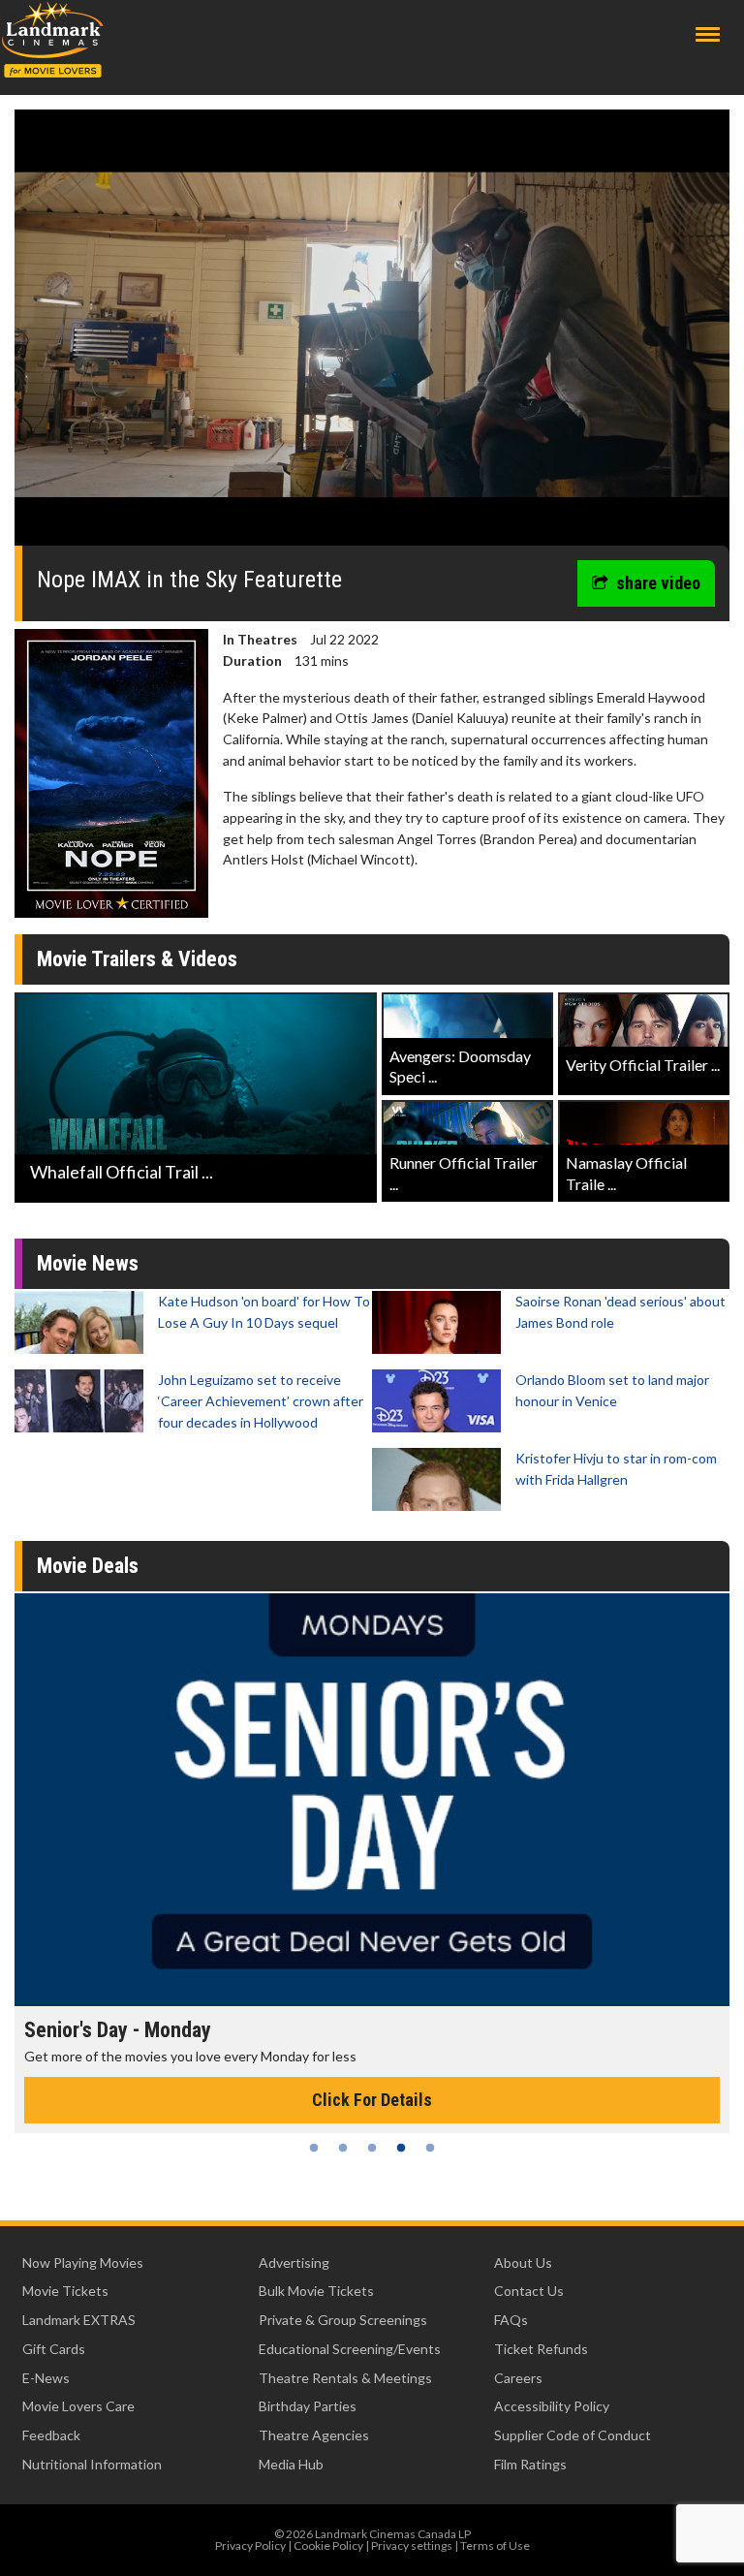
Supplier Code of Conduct (573, 2435)
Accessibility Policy (552, 2406)
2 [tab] (343, 2148)
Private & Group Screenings (343, 2320)
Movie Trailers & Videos (137, 959)
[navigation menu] (708, 34)
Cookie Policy (328, 2545)
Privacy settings (412, 2545)
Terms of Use (495, 2545)
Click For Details (372, 2100)
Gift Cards (54, 2349)
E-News (46, 2378)
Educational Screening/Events (350, 2349)
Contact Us (529, 2291)
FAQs (511, 2320)
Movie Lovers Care (78, 2406)
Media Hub (291, 2464)
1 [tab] (314, 2148)
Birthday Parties (308, 2406)
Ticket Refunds (541, 2349)
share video (658, 583)
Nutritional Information (92, 2464)
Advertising (294, 2262)
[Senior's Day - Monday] (372, 1800)
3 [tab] (372, 2148)
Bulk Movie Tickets (316, 2291)
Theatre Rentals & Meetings (345, 2378)
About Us (523, 2262)
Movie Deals (88, 1566)
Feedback (51, 2435)
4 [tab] (401, 2148)
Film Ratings (530, 2464)
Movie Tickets (65, 2291)
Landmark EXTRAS (79, 2320)
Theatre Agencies (314, 2435)
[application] (372, 335)
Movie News (88, 1263)
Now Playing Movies (83, 2262)
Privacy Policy (250, 2545)
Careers (518, 2378)
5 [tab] (430, 2148)
